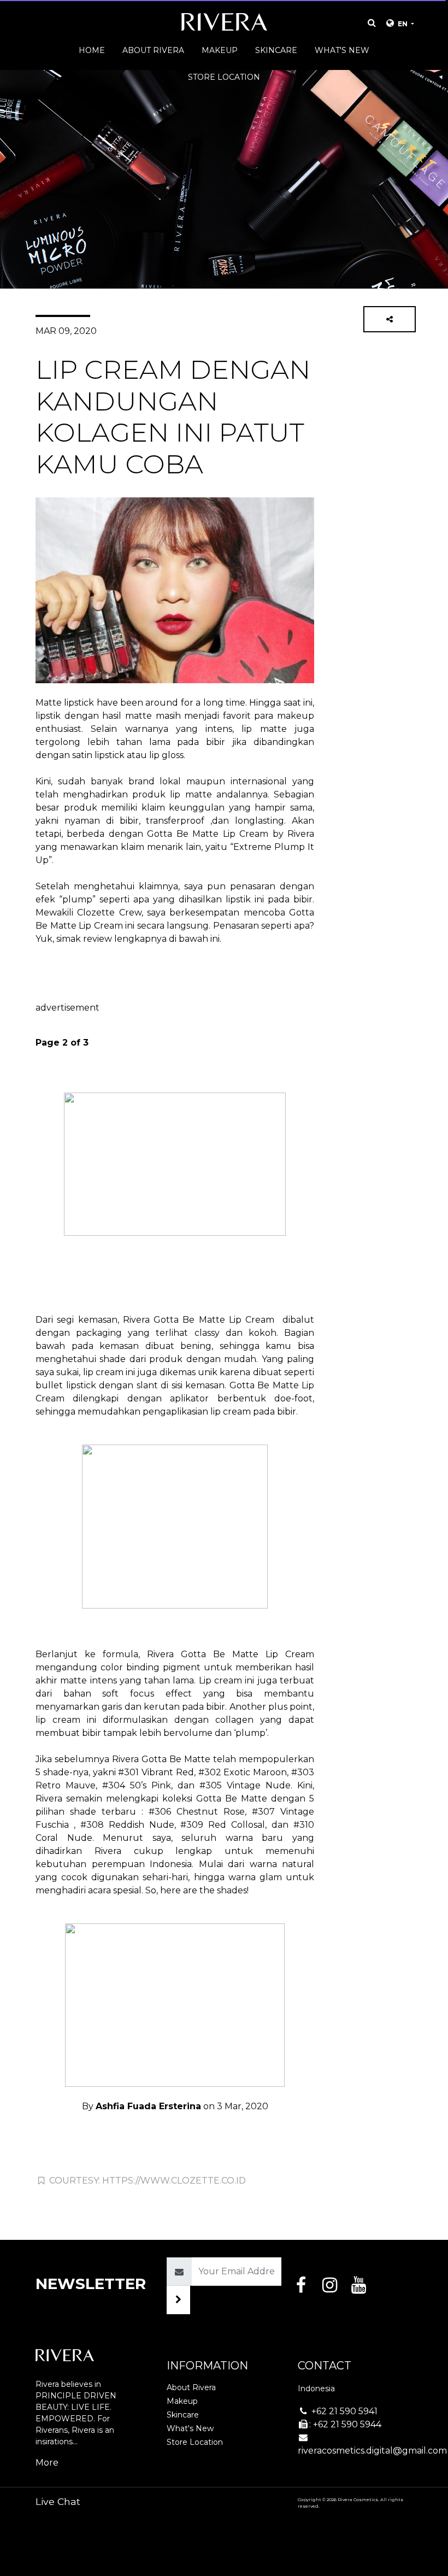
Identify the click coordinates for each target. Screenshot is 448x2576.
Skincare (183, 2415)
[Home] (224, 25)
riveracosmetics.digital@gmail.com (372, 2451)
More (47, 2463)
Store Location (195, 2442)
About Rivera (191, 2387)
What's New (190, 2428)
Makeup (182, 2401)
